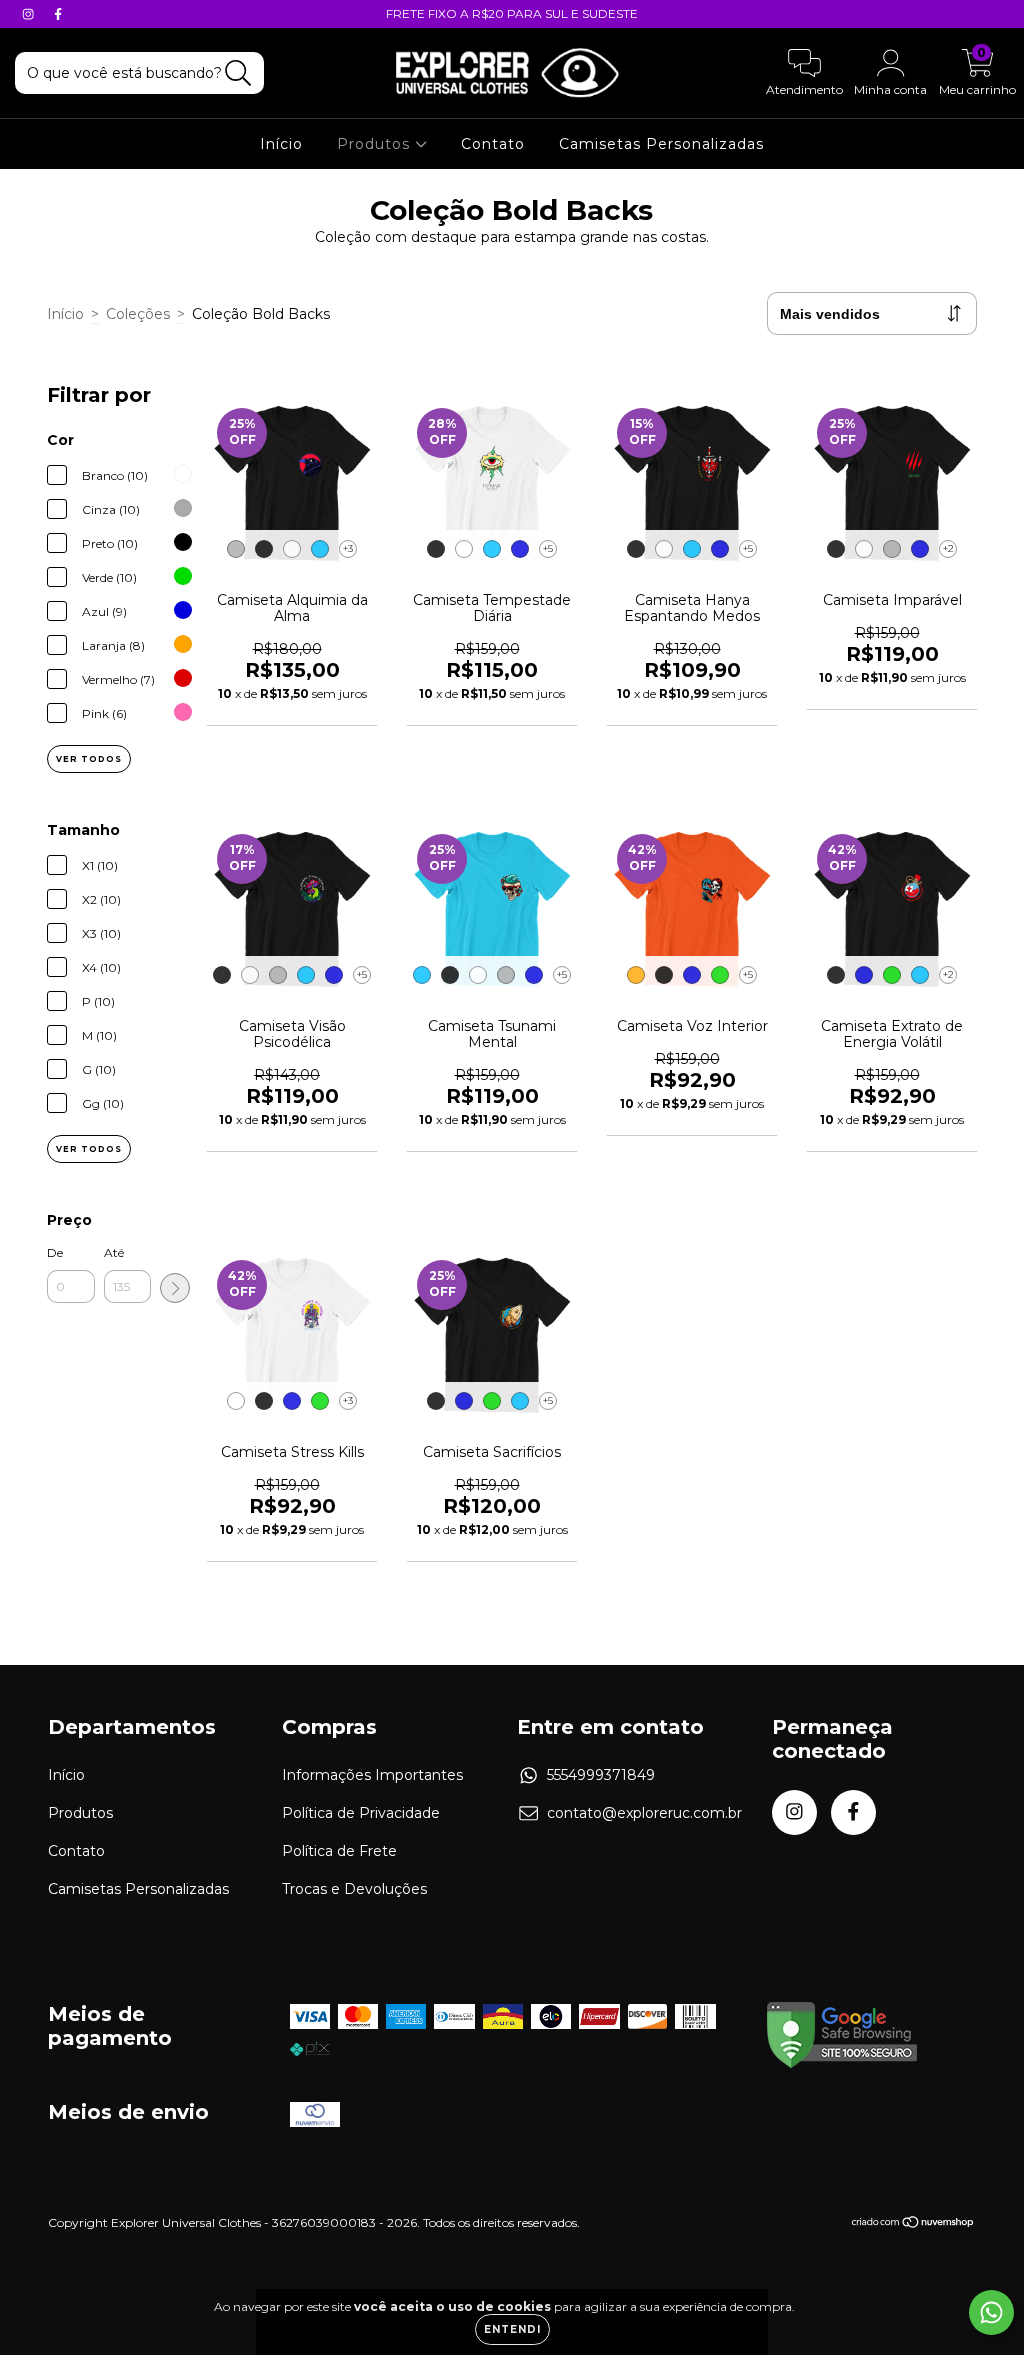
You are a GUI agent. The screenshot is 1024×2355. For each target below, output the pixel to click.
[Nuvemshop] (913, 2224)
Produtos (376, 144)
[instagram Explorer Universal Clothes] (30, 14)
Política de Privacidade (361, 1813)
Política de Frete (339, 1851)
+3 (348, 548)
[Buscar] (238, 73)
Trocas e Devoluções (354, 1889)
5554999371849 (601, 1775)
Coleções (138, 314)
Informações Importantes (372, 1775)
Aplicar (175, 1288)
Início (281, 144)
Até (114, 1252)
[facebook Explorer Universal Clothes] (58, 14)
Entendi (512, 2329)
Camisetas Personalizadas (661, 144)
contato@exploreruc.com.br (644, 1813)
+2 (948, 548)
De (55, 1252)
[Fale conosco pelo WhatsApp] (991, 2312)
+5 (548, 548)
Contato (493, 144)
